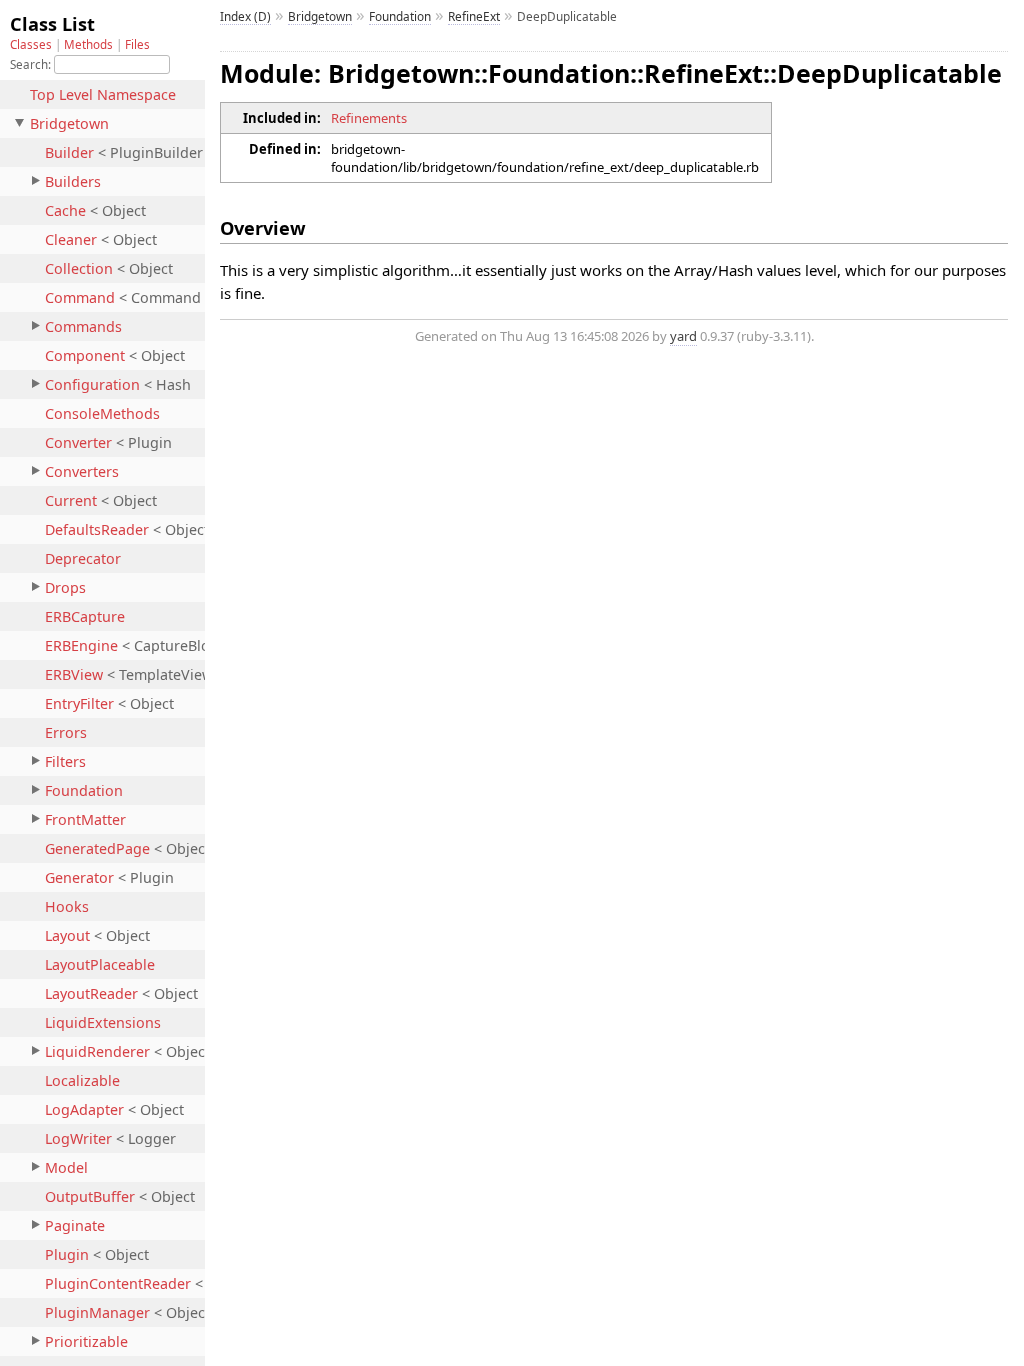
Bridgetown (320, 16)
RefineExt (474, 16)
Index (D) (245, 16)
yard (683, 336)
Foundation (400, 16)
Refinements (369, 118)
